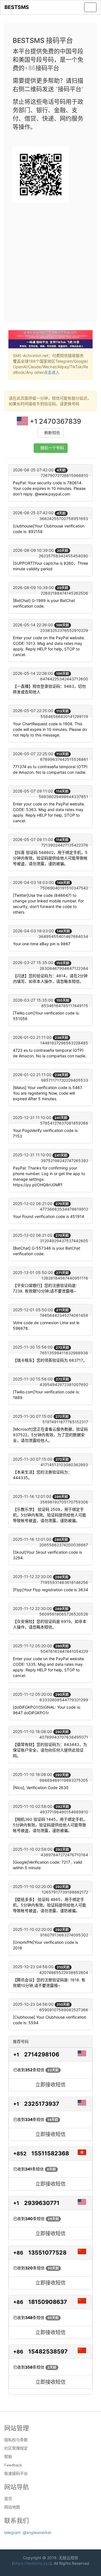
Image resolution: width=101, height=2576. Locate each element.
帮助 (8, 2457)
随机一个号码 (52, 448)
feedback (13, 2465)
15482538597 (48, 2352)
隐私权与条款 (16, 2440)
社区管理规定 (16, 2448)
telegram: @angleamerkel (28, 2532)
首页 (8, 2499)
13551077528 (47, 2253)
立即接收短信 (50, 2085)
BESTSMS (17, 7)
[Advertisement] (50, 260)
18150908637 (48, 2302)
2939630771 (42, 2203)
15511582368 (50, 2153)
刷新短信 (52, 433)
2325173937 (42, 2104)
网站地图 (12, 2507)
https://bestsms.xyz (32, 2563)
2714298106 (42, 2054)
